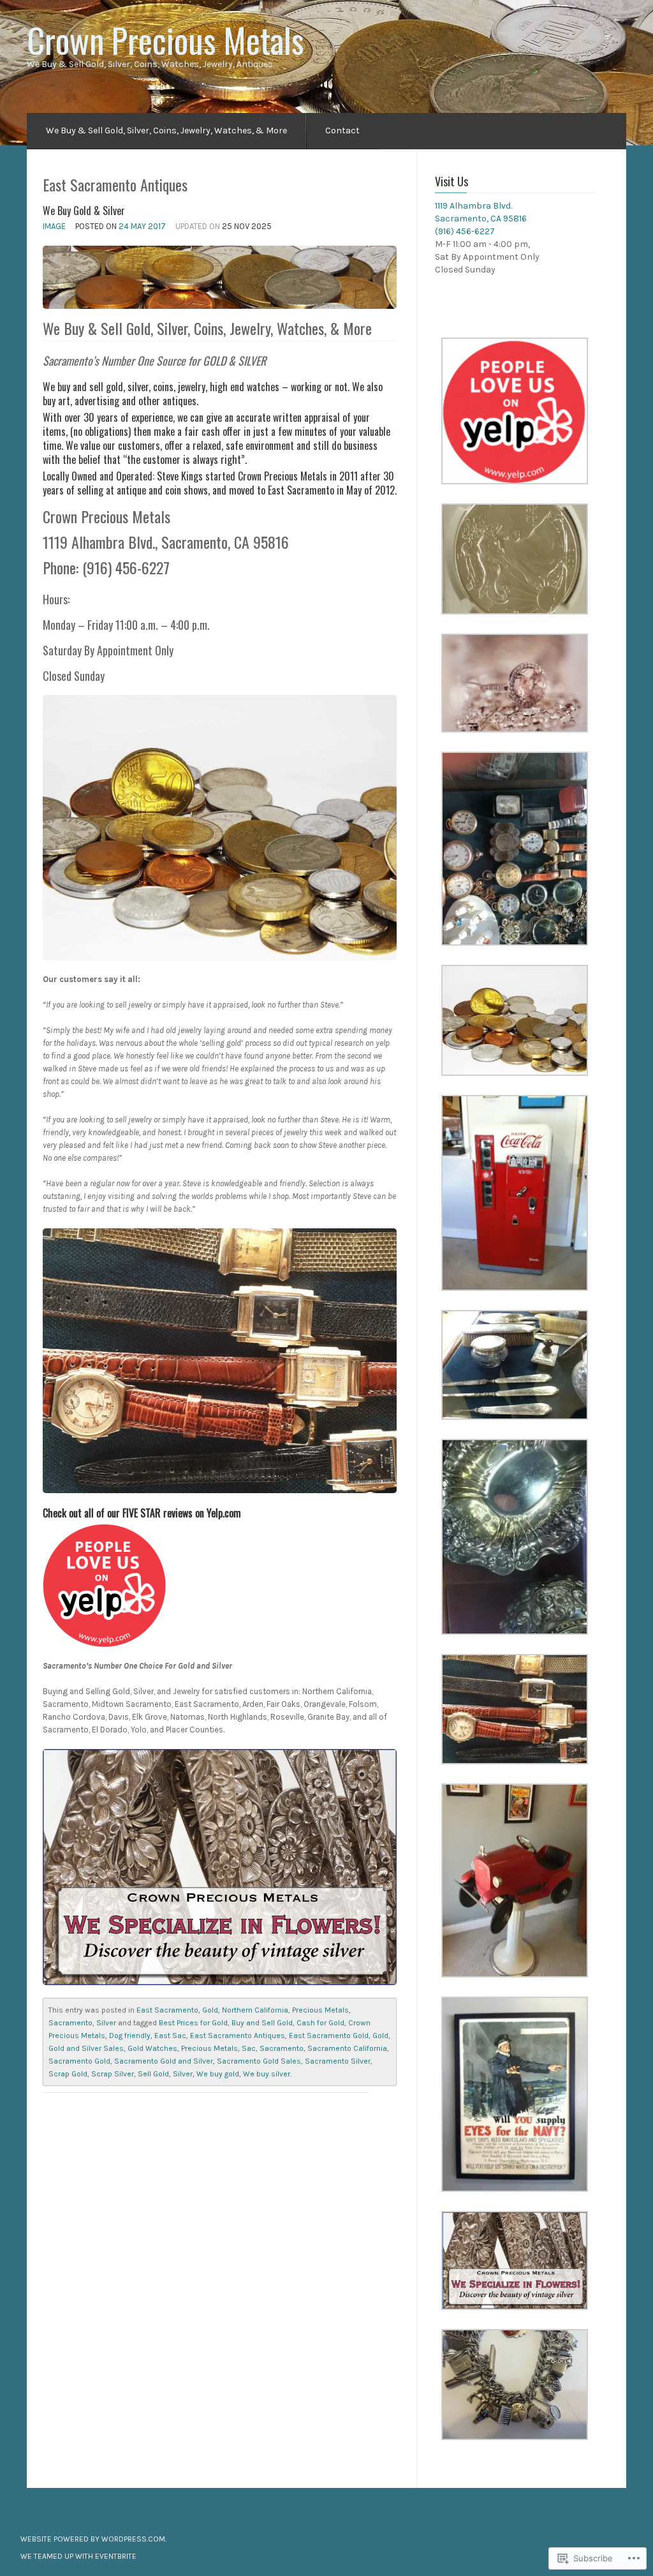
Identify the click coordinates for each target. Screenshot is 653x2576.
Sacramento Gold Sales (259, 2061)
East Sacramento (167, 2010)
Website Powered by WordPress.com (93, 2539)
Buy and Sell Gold (262, 2023)
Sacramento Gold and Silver (164, 2061)
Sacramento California (347, 2048)
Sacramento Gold (79, 2061)
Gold (210, 2010)
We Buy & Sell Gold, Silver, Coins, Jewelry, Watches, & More (166, 130)
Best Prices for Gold (193, 2023)
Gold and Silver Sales (86, 2048)
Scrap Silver (113, 2074)
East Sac (170, 2036)
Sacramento (70, 2023)
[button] (515, 411)
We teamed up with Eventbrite (78, 2556)
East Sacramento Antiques (238, 2036)
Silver (106, 2023)
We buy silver (267, 2074)
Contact (342, 130)
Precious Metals (320, 2010)
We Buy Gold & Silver (84, 211)
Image (54, 226)
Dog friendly (130, 2036)
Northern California (255, 2010)
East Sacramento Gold (329, 2036)
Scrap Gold (68, 2074)
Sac (249, 2048)
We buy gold (218, 2074)
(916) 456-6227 (465, 231)
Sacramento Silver (338, 2061)
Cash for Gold (320, 2023)
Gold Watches (152, 2048)
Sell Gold (153, 2074)
